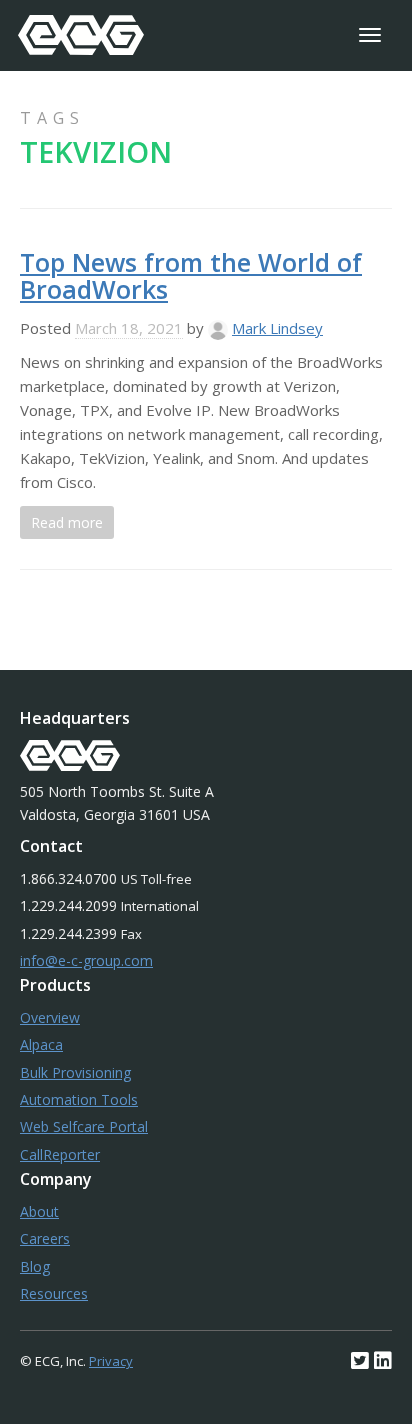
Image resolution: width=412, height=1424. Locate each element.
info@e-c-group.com (86, 960)
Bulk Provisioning (75, 1072)
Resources (54, 1293)
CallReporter (60, 1154)
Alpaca (41, 1044)
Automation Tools (79, 1099)
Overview (50, 1017)
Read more (67, 522)
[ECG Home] (81, 35)
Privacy (111, 1361)
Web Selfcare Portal (84, 1126)
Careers (45, 1238)
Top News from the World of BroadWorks (191, 276)
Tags (52, 118)
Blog (35, 1266)
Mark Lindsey (277, 328)
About (39, 1211)
